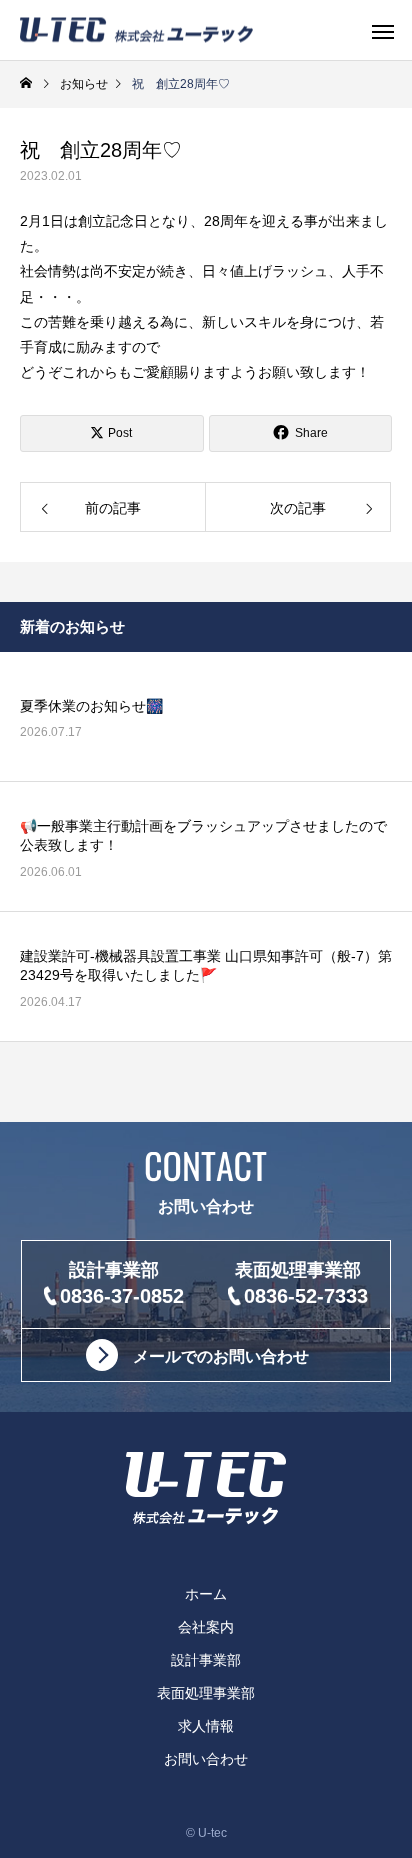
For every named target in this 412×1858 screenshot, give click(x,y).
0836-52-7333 (306, 1296)
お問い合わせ (206, 1759)
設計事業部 (206, 1660)
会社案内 (206, 1627)
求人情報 (206, 1726)
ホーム (206, 1594)
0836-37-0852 (122, 1296)
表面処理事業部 (206, 1693)
